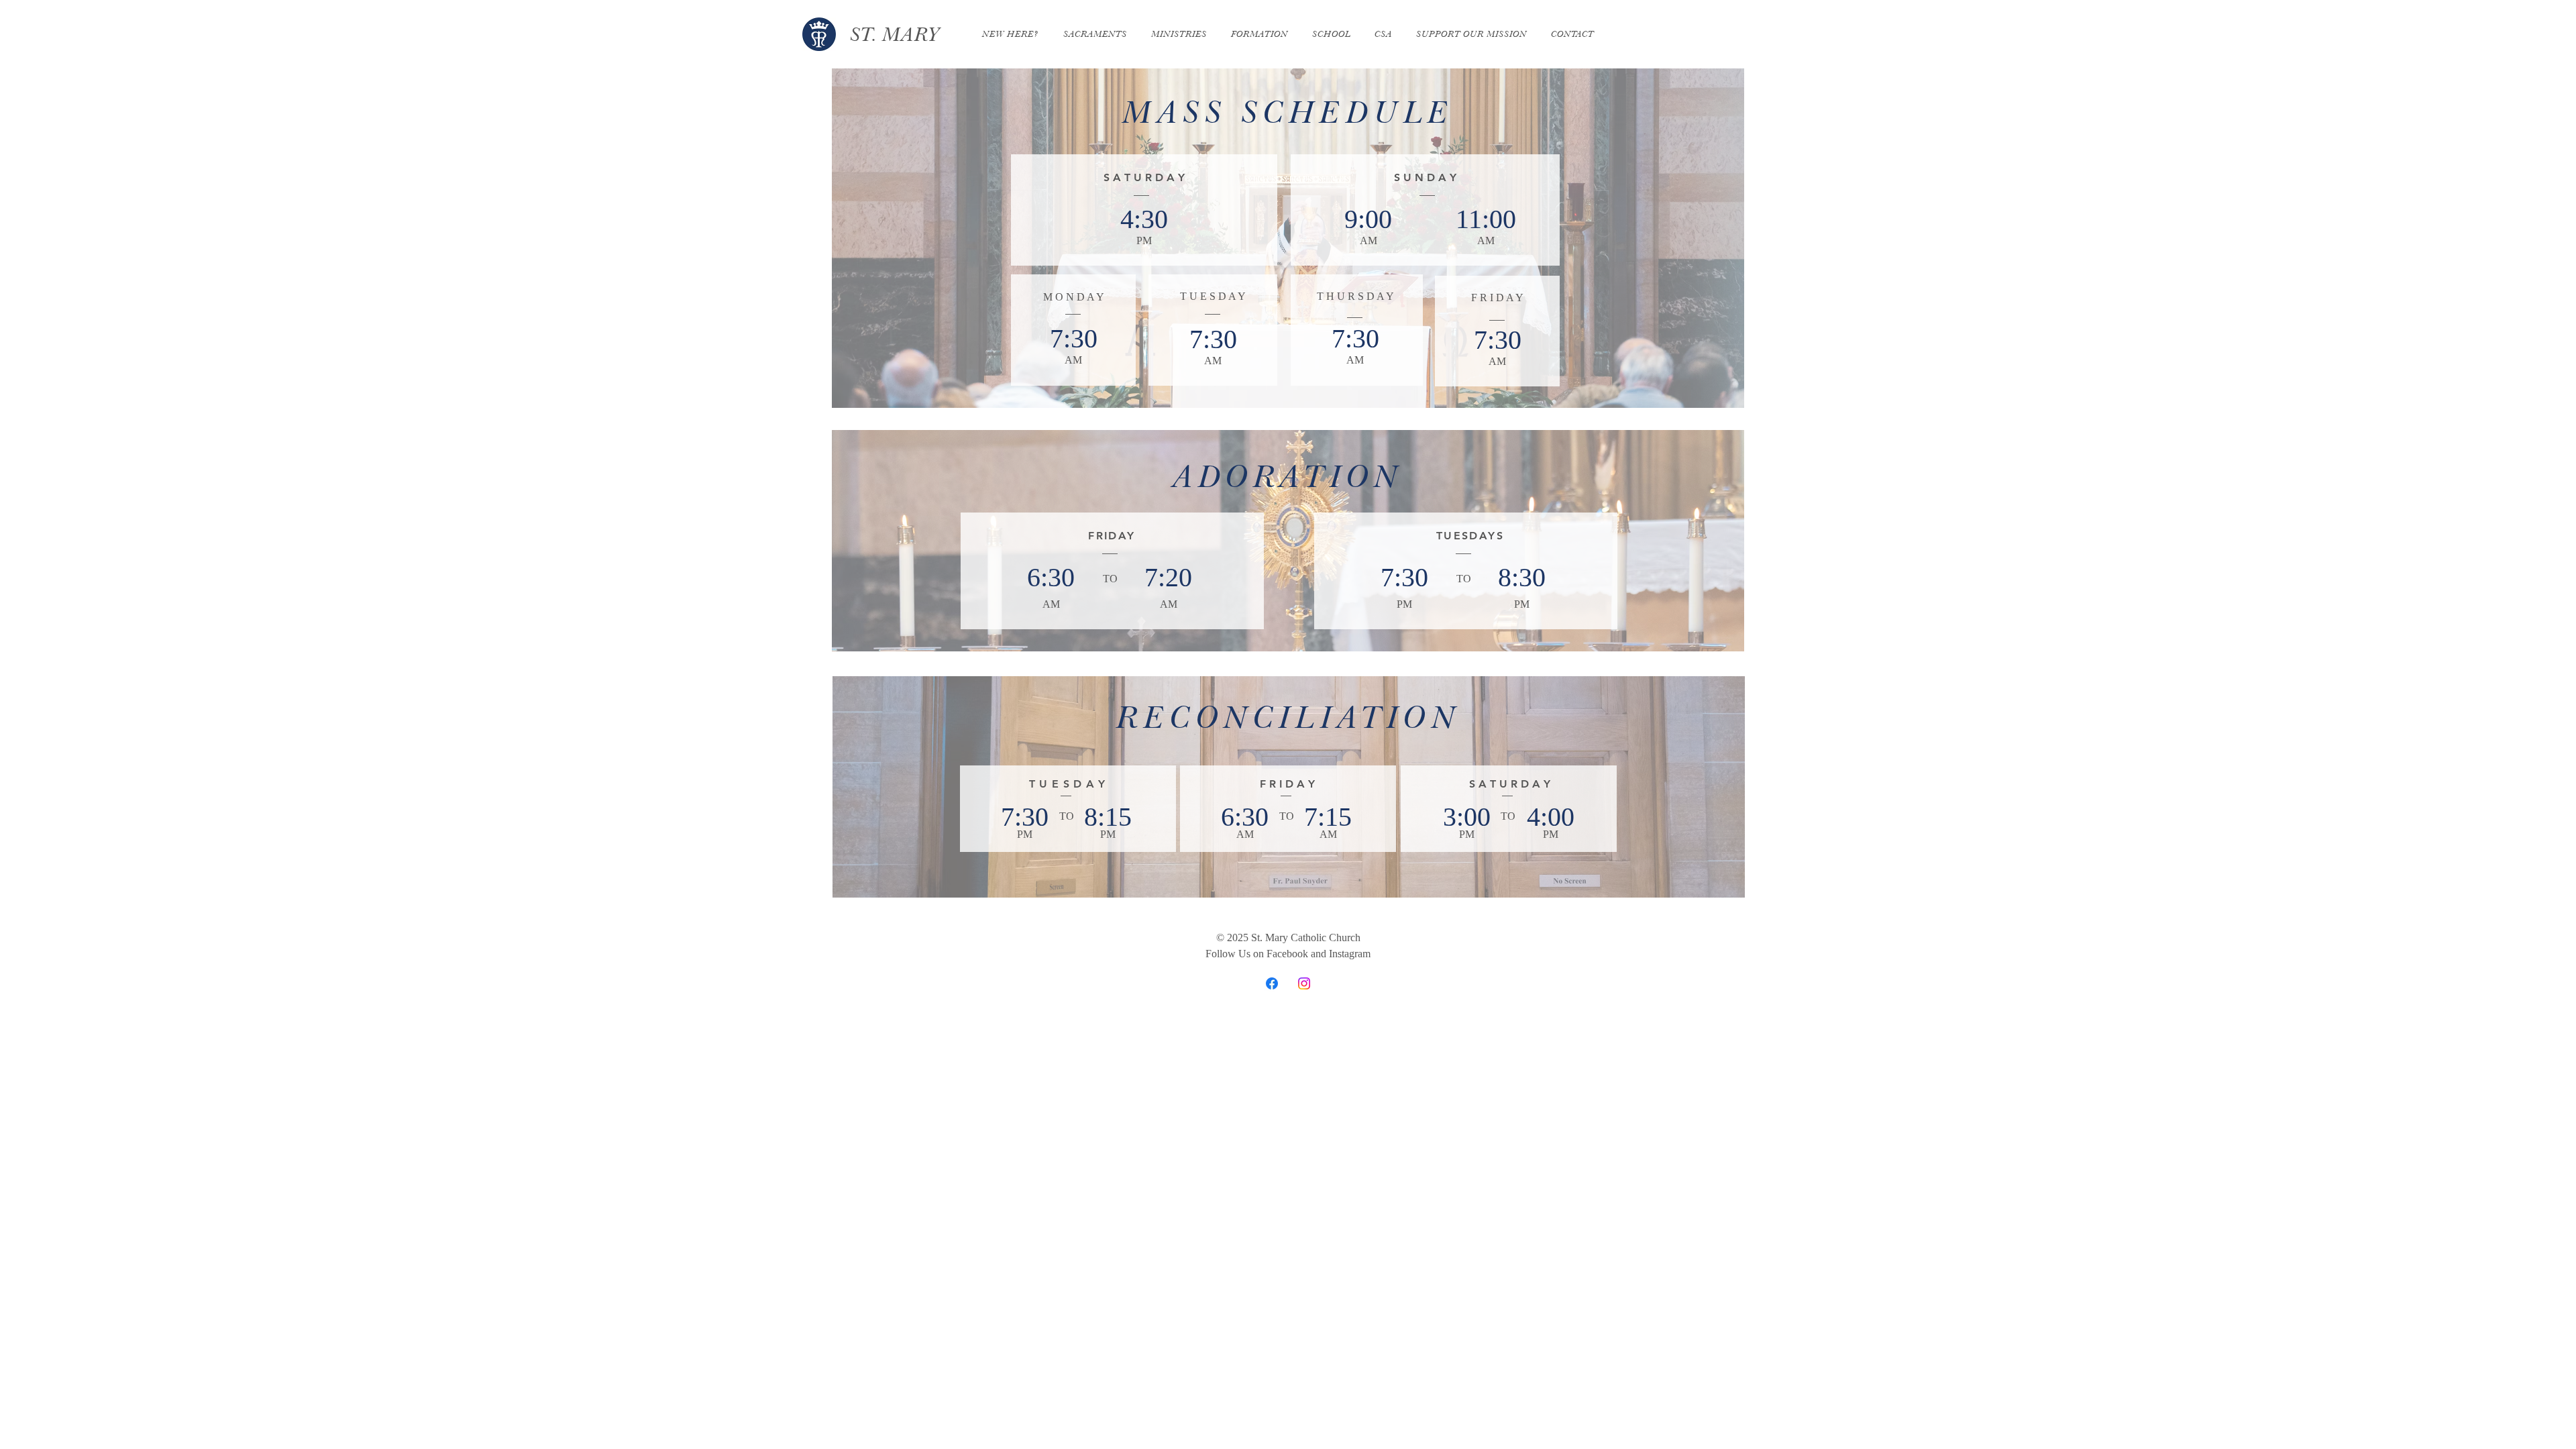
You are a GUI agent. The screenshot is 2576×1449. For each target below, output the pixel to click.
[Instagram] (1304, 983)
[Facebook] (1272, 983)
